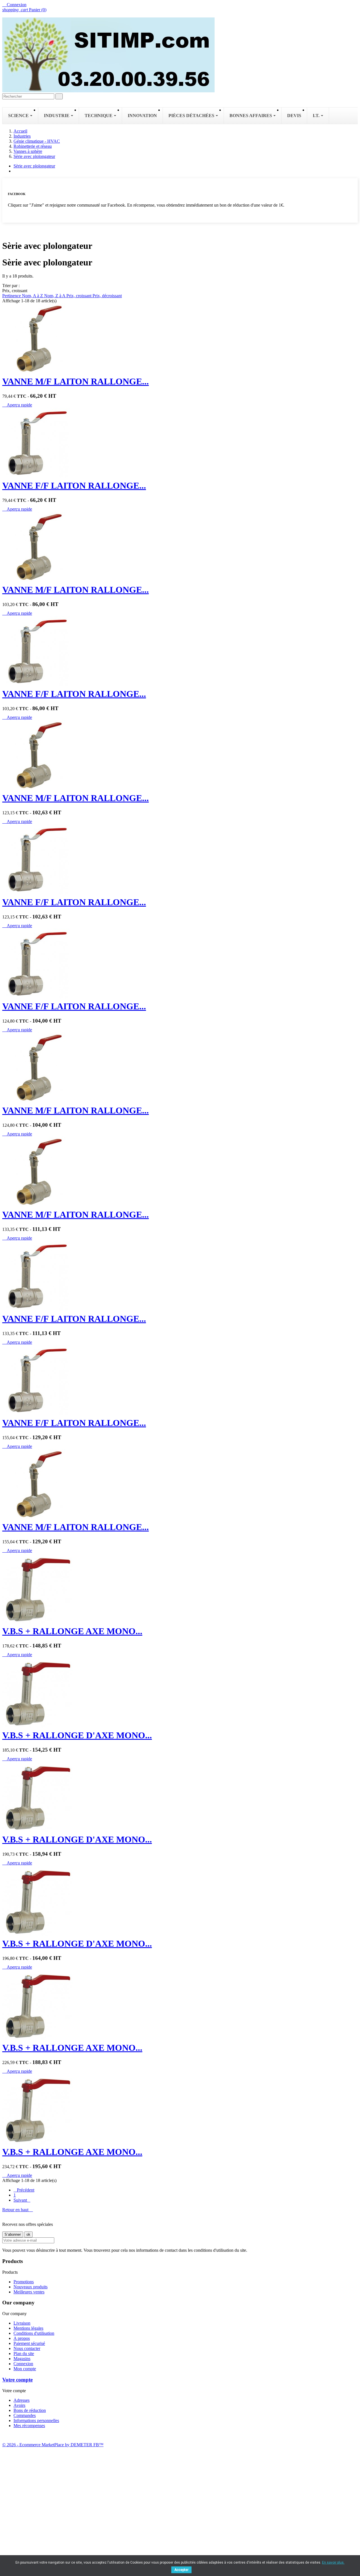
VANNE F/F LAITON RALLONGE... (74, 486)
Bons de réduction (30, 2410)
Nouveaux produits (31, 2287)
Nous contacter (27, 2348)
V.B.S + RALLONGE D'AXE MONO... (77, 1735)
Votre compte (17, 2380)
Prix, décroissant (107, 296)
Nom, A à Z (33, 296)
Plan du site (24, 2353)
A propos (22, 2338)
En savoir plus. (333, 2562)
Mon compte (25, 2369)
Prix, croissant (79, 296)
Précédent (24, 2190)
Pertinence (12, 296)
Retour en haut (18, 2210)
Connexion (23, 2364)
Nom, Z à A (55, 296)
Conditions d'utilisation (34, 2333)
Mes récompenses (29, 2426)
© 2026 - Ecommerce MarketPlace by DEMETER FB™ (53, 2445)
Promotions (24, 2282)
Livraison (22, 2323)
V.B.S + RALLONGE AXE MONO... (72, 1631)
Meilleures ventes (29, 2292)
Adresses (22, 2400)
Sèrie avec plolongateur (34, 166)
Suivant (22, 2200)
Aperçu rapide (17, 405)
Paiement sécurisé (29, 2343)
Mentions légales (28, 2328)
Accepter (181, 2570)
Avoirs (19, 2405)
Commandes (25, 2415)
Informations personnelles (36, 2420)
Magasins (22, 2359)
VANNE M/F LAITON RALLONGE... (76, 381)
